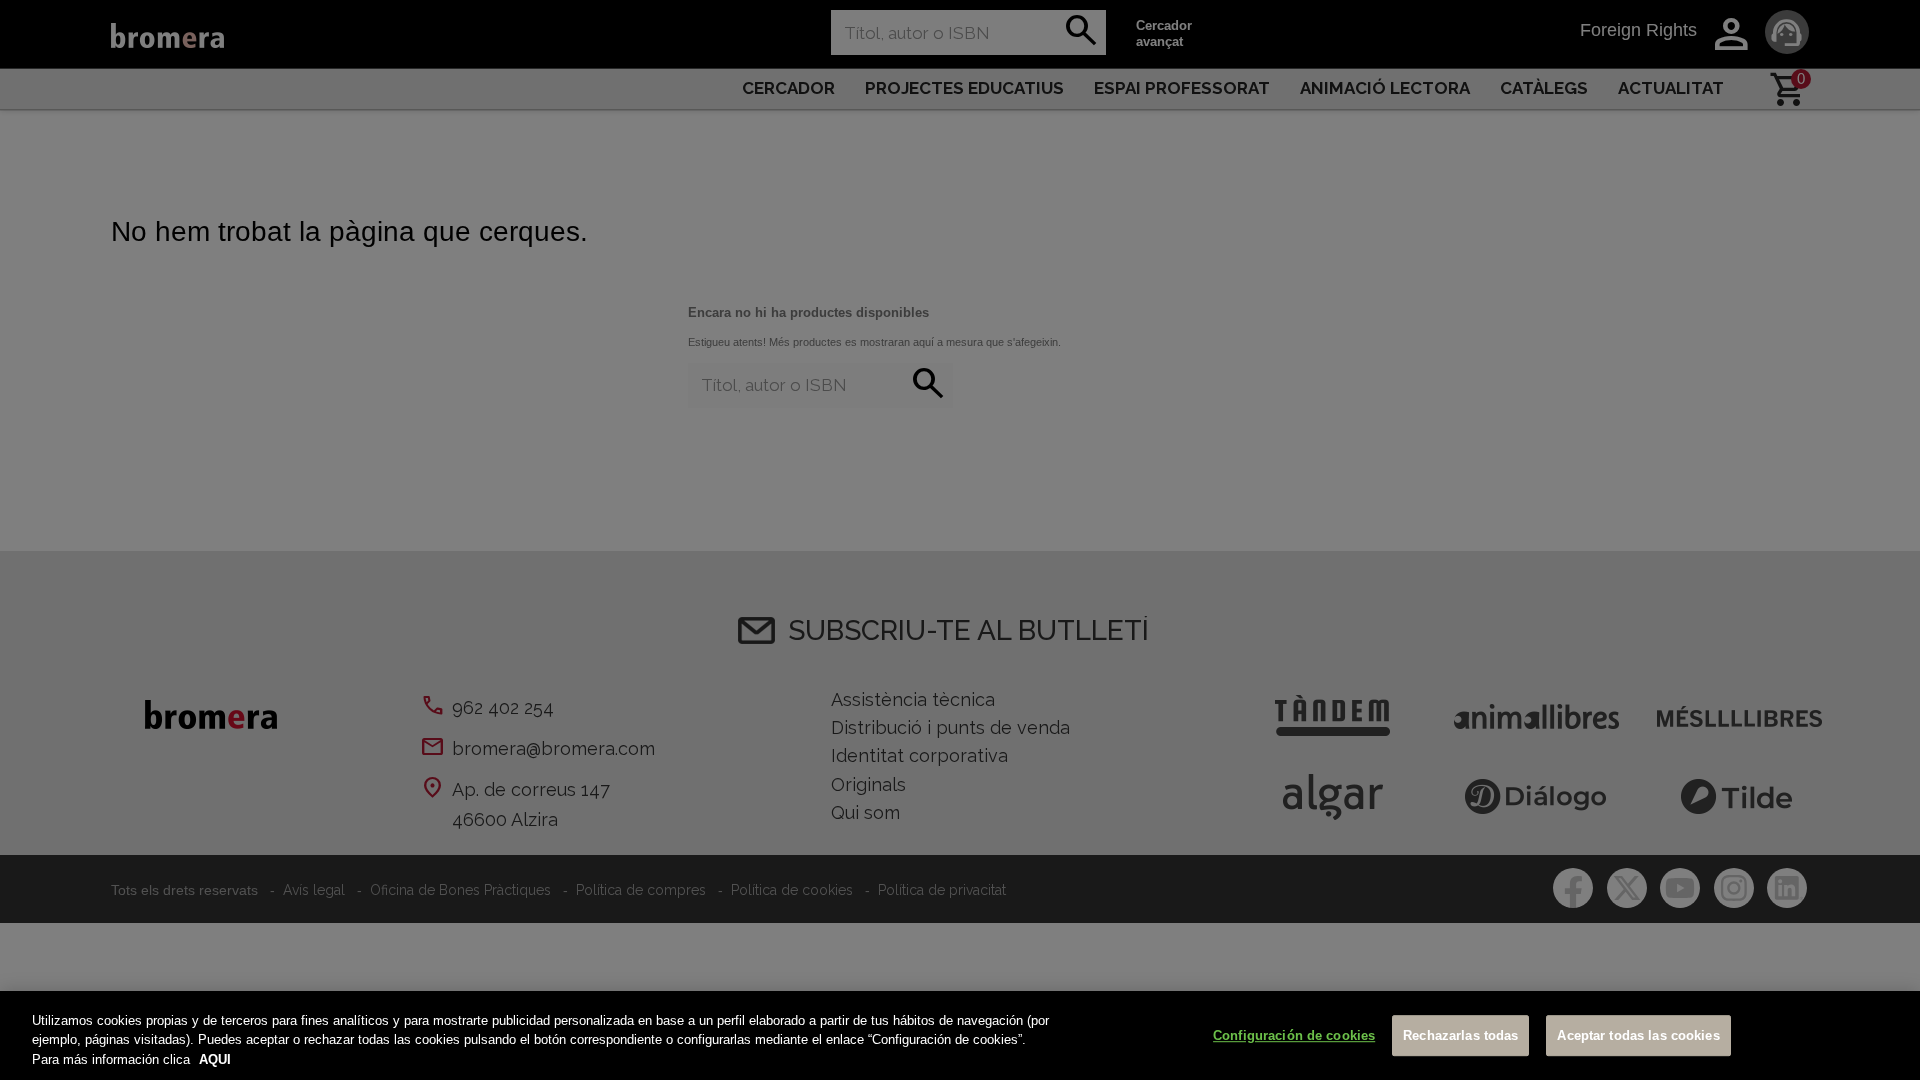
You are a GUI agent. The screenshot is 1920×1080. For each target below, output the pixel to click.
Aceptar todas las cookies (1638, 1035)
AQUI (215, 1059)
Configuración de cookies (1294, 1035)
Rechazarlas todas (1460, 1035)
